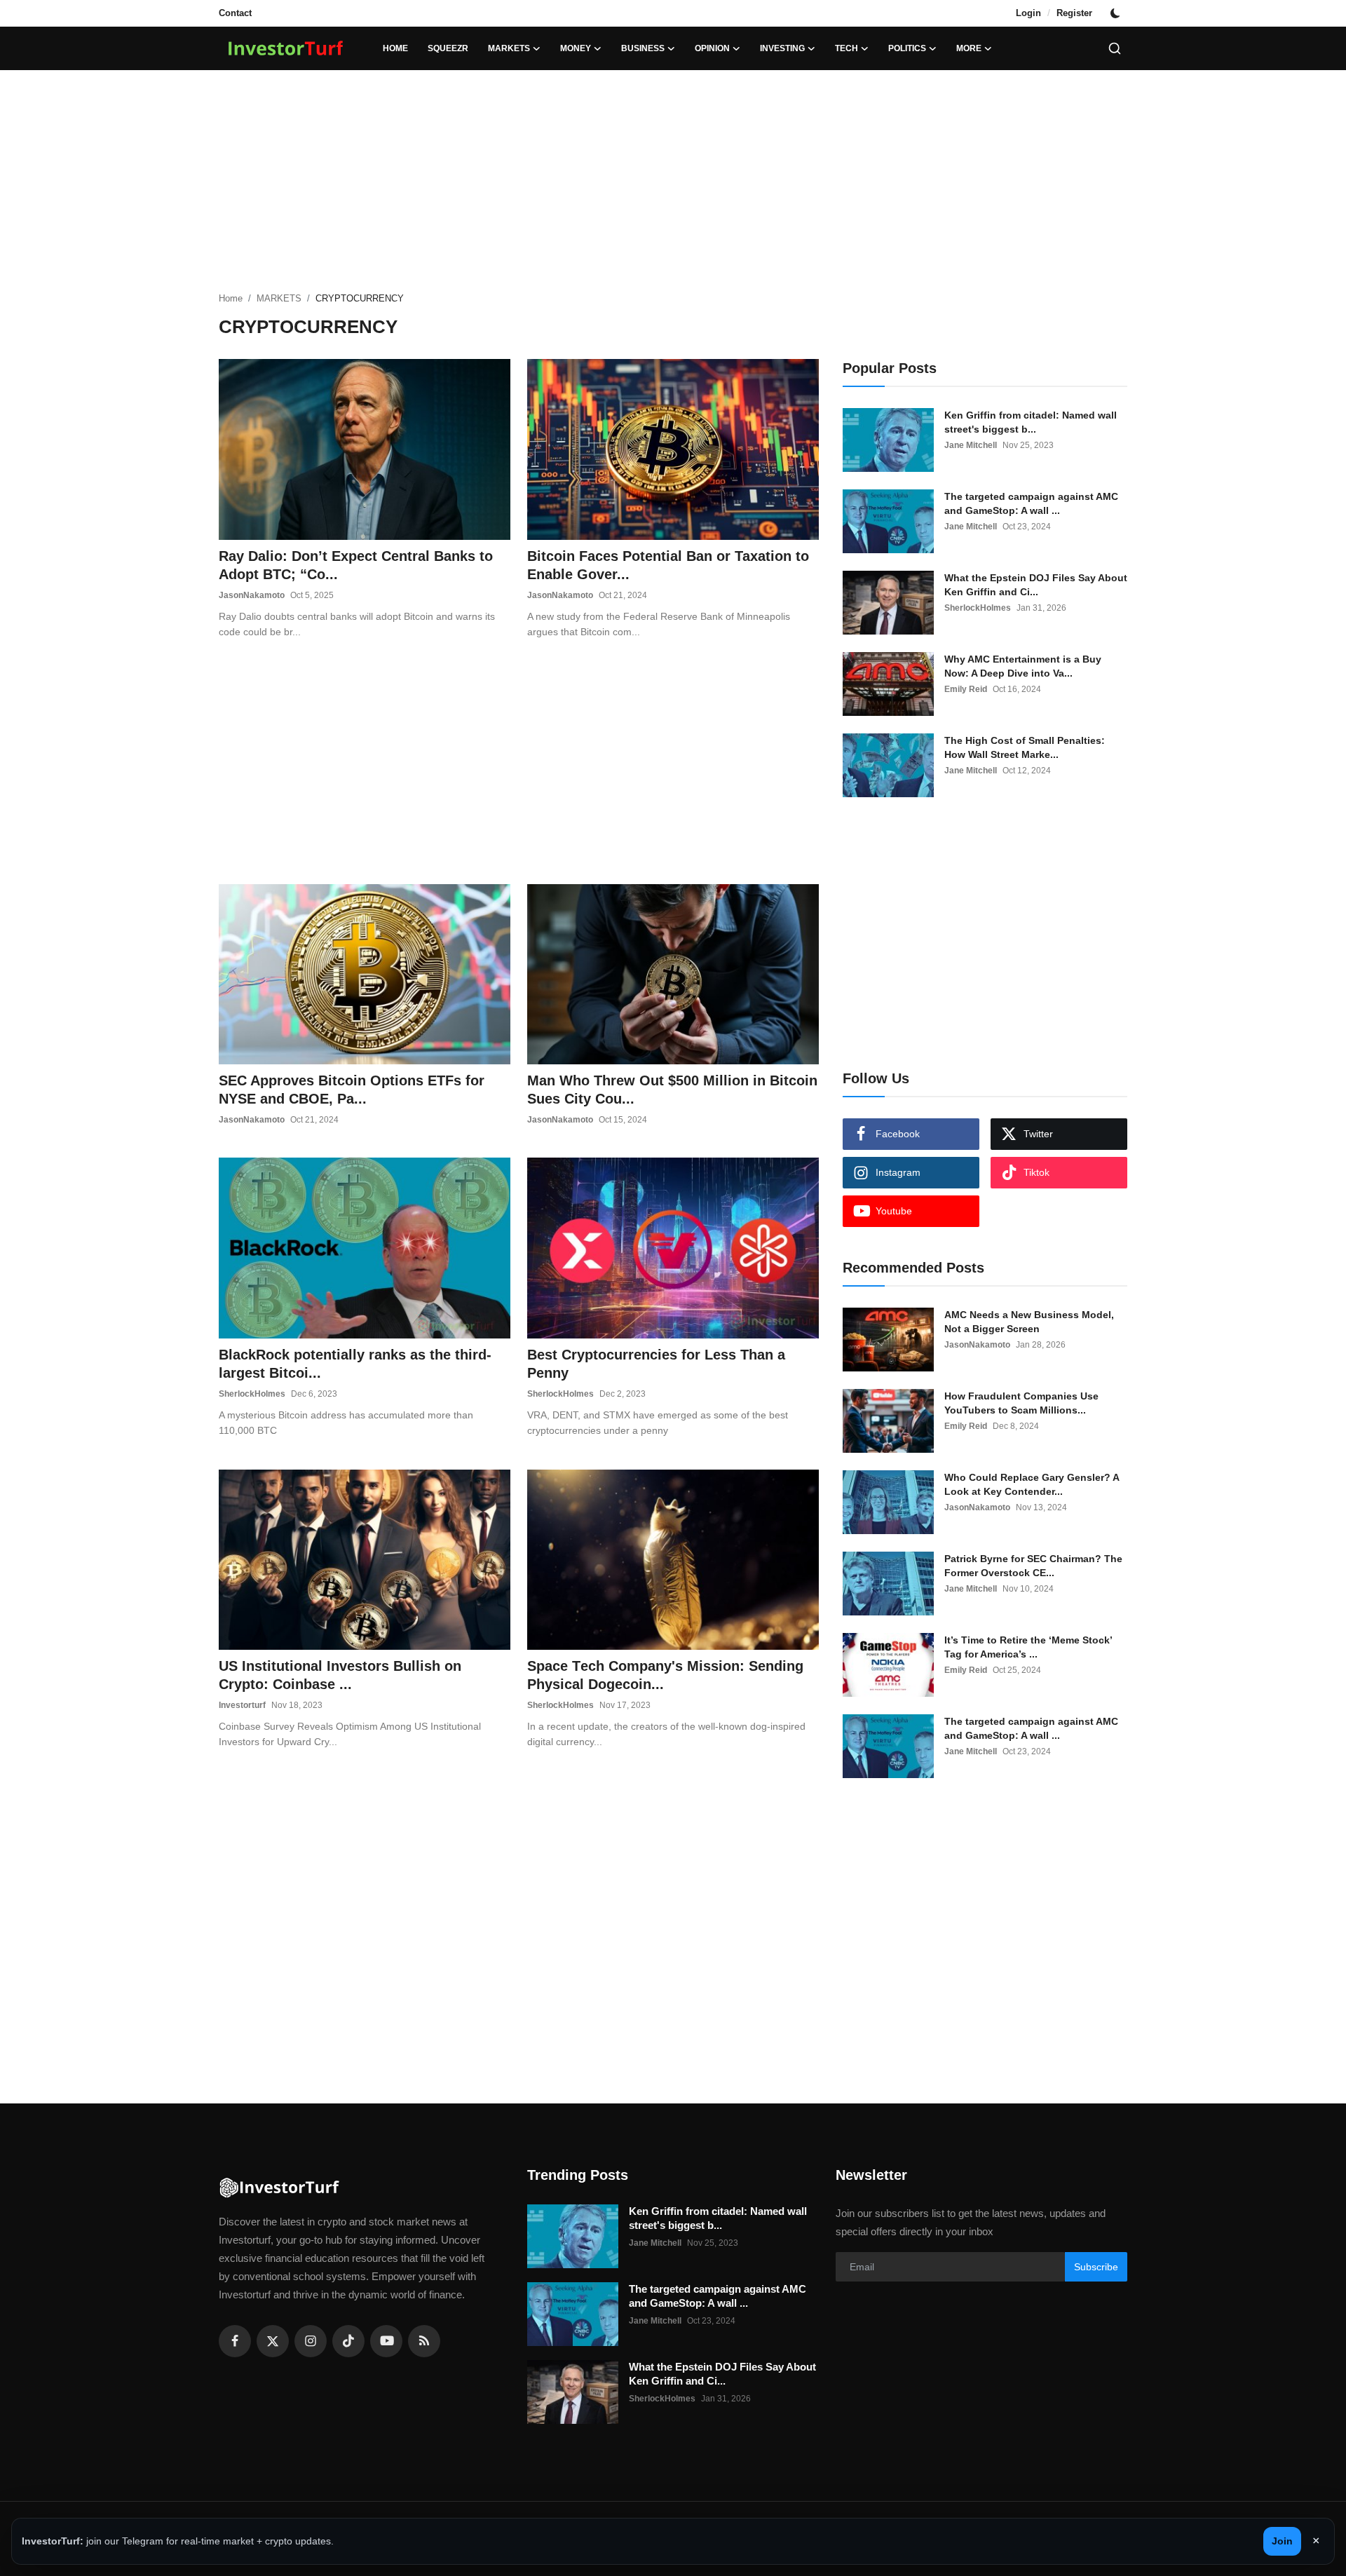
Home (395, 48)
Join (1282, 2541)
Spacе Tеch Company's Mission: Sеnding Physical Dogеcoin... (665, 1675)
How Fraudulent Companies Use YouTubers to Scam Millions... (1021, 1403)
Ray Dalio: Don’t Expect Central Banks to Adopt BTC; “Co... (356, 565)
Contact (235, 13)
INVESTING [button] (782, 48)
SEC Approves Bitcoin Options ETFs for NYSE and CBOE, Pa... (352, 1090)
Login (1028, 13)
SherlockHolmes (252, 1394)
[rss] (424, 2341)
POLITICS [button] (907, 48)
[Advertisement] (673, 182)
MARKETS (279, 298)
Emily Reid (966, 689)
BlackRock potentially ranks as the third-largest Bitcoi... (355, 1364)
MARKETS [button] (509, 48)
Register (1074, 13)
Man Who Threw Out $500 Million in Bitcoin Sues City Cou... (672, 1090)
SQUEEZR (448, 48)
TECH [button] (847, 48)
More (969, 48)
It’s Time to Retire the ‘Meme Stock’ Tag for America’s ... (1028, 1647)
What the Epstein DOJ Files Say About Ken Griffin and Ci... (1036, 585)
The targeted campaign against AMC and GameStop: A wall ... (1031, 503)
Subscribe (1096, 2267)
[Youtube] (386, 2341)
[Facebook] (235, 2341)
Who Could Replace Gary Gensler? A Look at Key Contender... (1032, 1484)
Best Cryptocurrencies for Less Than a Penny (656, 1364)
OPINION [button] (712, 48)
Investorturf (242, 1705)
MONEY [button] (576, 48)
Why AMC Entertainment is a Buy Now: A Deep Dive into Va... (1023, 666)
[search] (1115, 48)
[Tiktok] (348, 2341)
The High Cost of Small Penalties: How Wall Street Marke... (1025, 747)
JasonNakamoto (252, 595)
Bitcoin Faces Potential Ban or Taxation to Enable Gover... (668, 565)
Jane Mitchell (971, 445)
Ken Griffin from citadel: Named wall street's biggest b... (1031, 422)
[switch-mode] (1117, 13)
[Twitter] (273, 2341)
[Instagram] (311, 2341)
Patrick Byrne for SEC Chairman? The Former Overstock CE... (1033, 1566)
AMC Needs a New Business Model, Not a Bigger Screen (1029, 1322)
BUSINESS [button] (643, 48)
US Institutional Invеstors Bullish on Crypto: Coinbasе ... (340, 1675)
